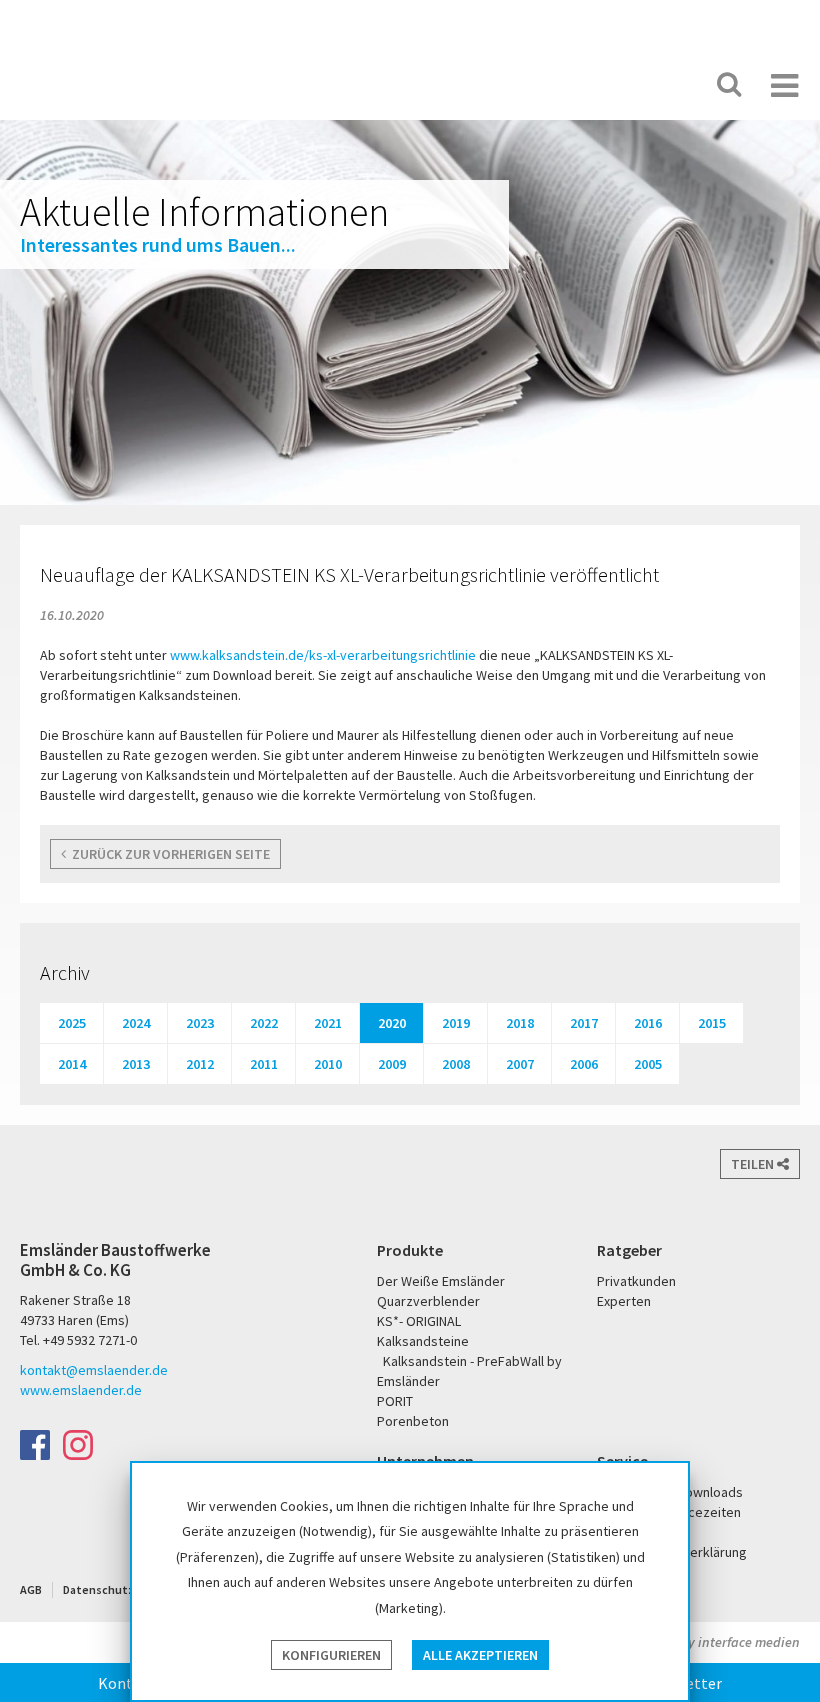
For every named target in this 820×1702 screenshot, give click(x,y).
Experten (624, 1301)
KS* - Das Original (641, 84)
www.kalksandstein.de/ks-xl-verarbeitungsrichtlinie (323, 655)
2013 (136, 1064)
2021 (328, 1023)
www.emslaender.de (81, 1390)
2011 (264, 1064)
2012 (200, 1064)
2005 (648, 1064)
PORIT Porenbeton (576, 84)
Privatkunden (636, 1281)
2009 (392, 1064)
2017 (584, 1023)
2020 (392, 1023)
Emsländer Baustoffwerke (93, 61)
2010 (328, 1064)
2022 (264, 1023)
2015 (712, 1023)
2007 (520, 1064)
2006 (584, 1064)
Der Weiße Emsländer (498, 84)
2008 (456, 1064)
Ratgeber (629, 1250)
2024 (136, 1023)
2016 (648, 1023)
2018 (520, 1023)
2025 (72, 1023)
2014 (72, 1064)
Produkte (410, 1250)
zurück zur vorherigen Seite (168, 854)
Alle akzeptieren (480, 1655)
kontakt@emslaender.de (94, 1370)
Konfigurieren (331, 1655)
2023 (200, 1023)
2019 (456, 1023)
